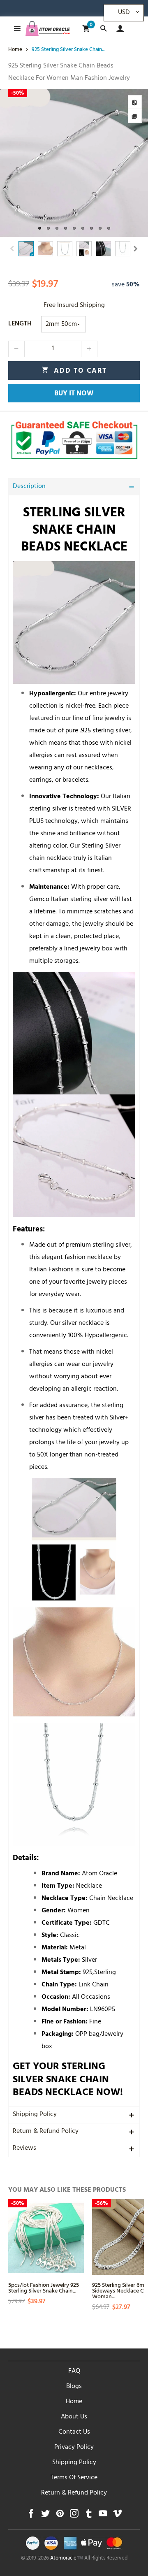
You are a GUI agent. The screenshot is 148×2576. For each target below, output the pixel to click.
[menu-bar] (15, 29)
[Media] (135, 116)
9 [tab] (109, 228)
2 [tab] (48, 228)
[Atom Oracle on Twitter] (45, 2516)
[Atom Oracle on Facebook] (31, 2516)
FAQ (74, 2372)
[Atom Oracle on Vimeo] (117, 2516)
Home (74, 2402)
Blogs (74, 2387)
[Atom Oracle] (48, 29)
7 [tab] (91, 228)
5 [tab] (74, 228)
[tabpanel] (74, 163)
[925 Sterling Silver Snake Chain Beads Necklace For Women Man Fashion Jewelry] (74, 163)
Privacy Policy (74, 2448)
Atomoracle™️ (67, 2559)
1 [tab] (40, 228)
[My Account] (118, 29)
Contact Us (74, 2432)
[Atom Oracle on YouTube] (103, 2516)
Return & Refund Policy (46, 2132)
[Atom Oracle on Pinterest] (60, 2516)
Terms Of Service (74, 2478)
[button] (12, 249)
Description (29, 487)
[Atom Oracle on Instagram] (74, 2516)
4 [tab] (66, 228)
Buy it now (74, 394)
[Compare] (135, 102)
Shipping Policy (35, 2115)
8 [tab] (100, 228)
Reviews (24, 2149)
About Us (74, 2417)
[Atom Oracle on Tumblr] (89, 2516)
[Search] (103, 29)
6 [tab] (83, 228)
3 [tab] (57, 228)
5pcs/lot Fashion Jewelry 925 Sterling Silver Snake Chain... (44, 2287)
